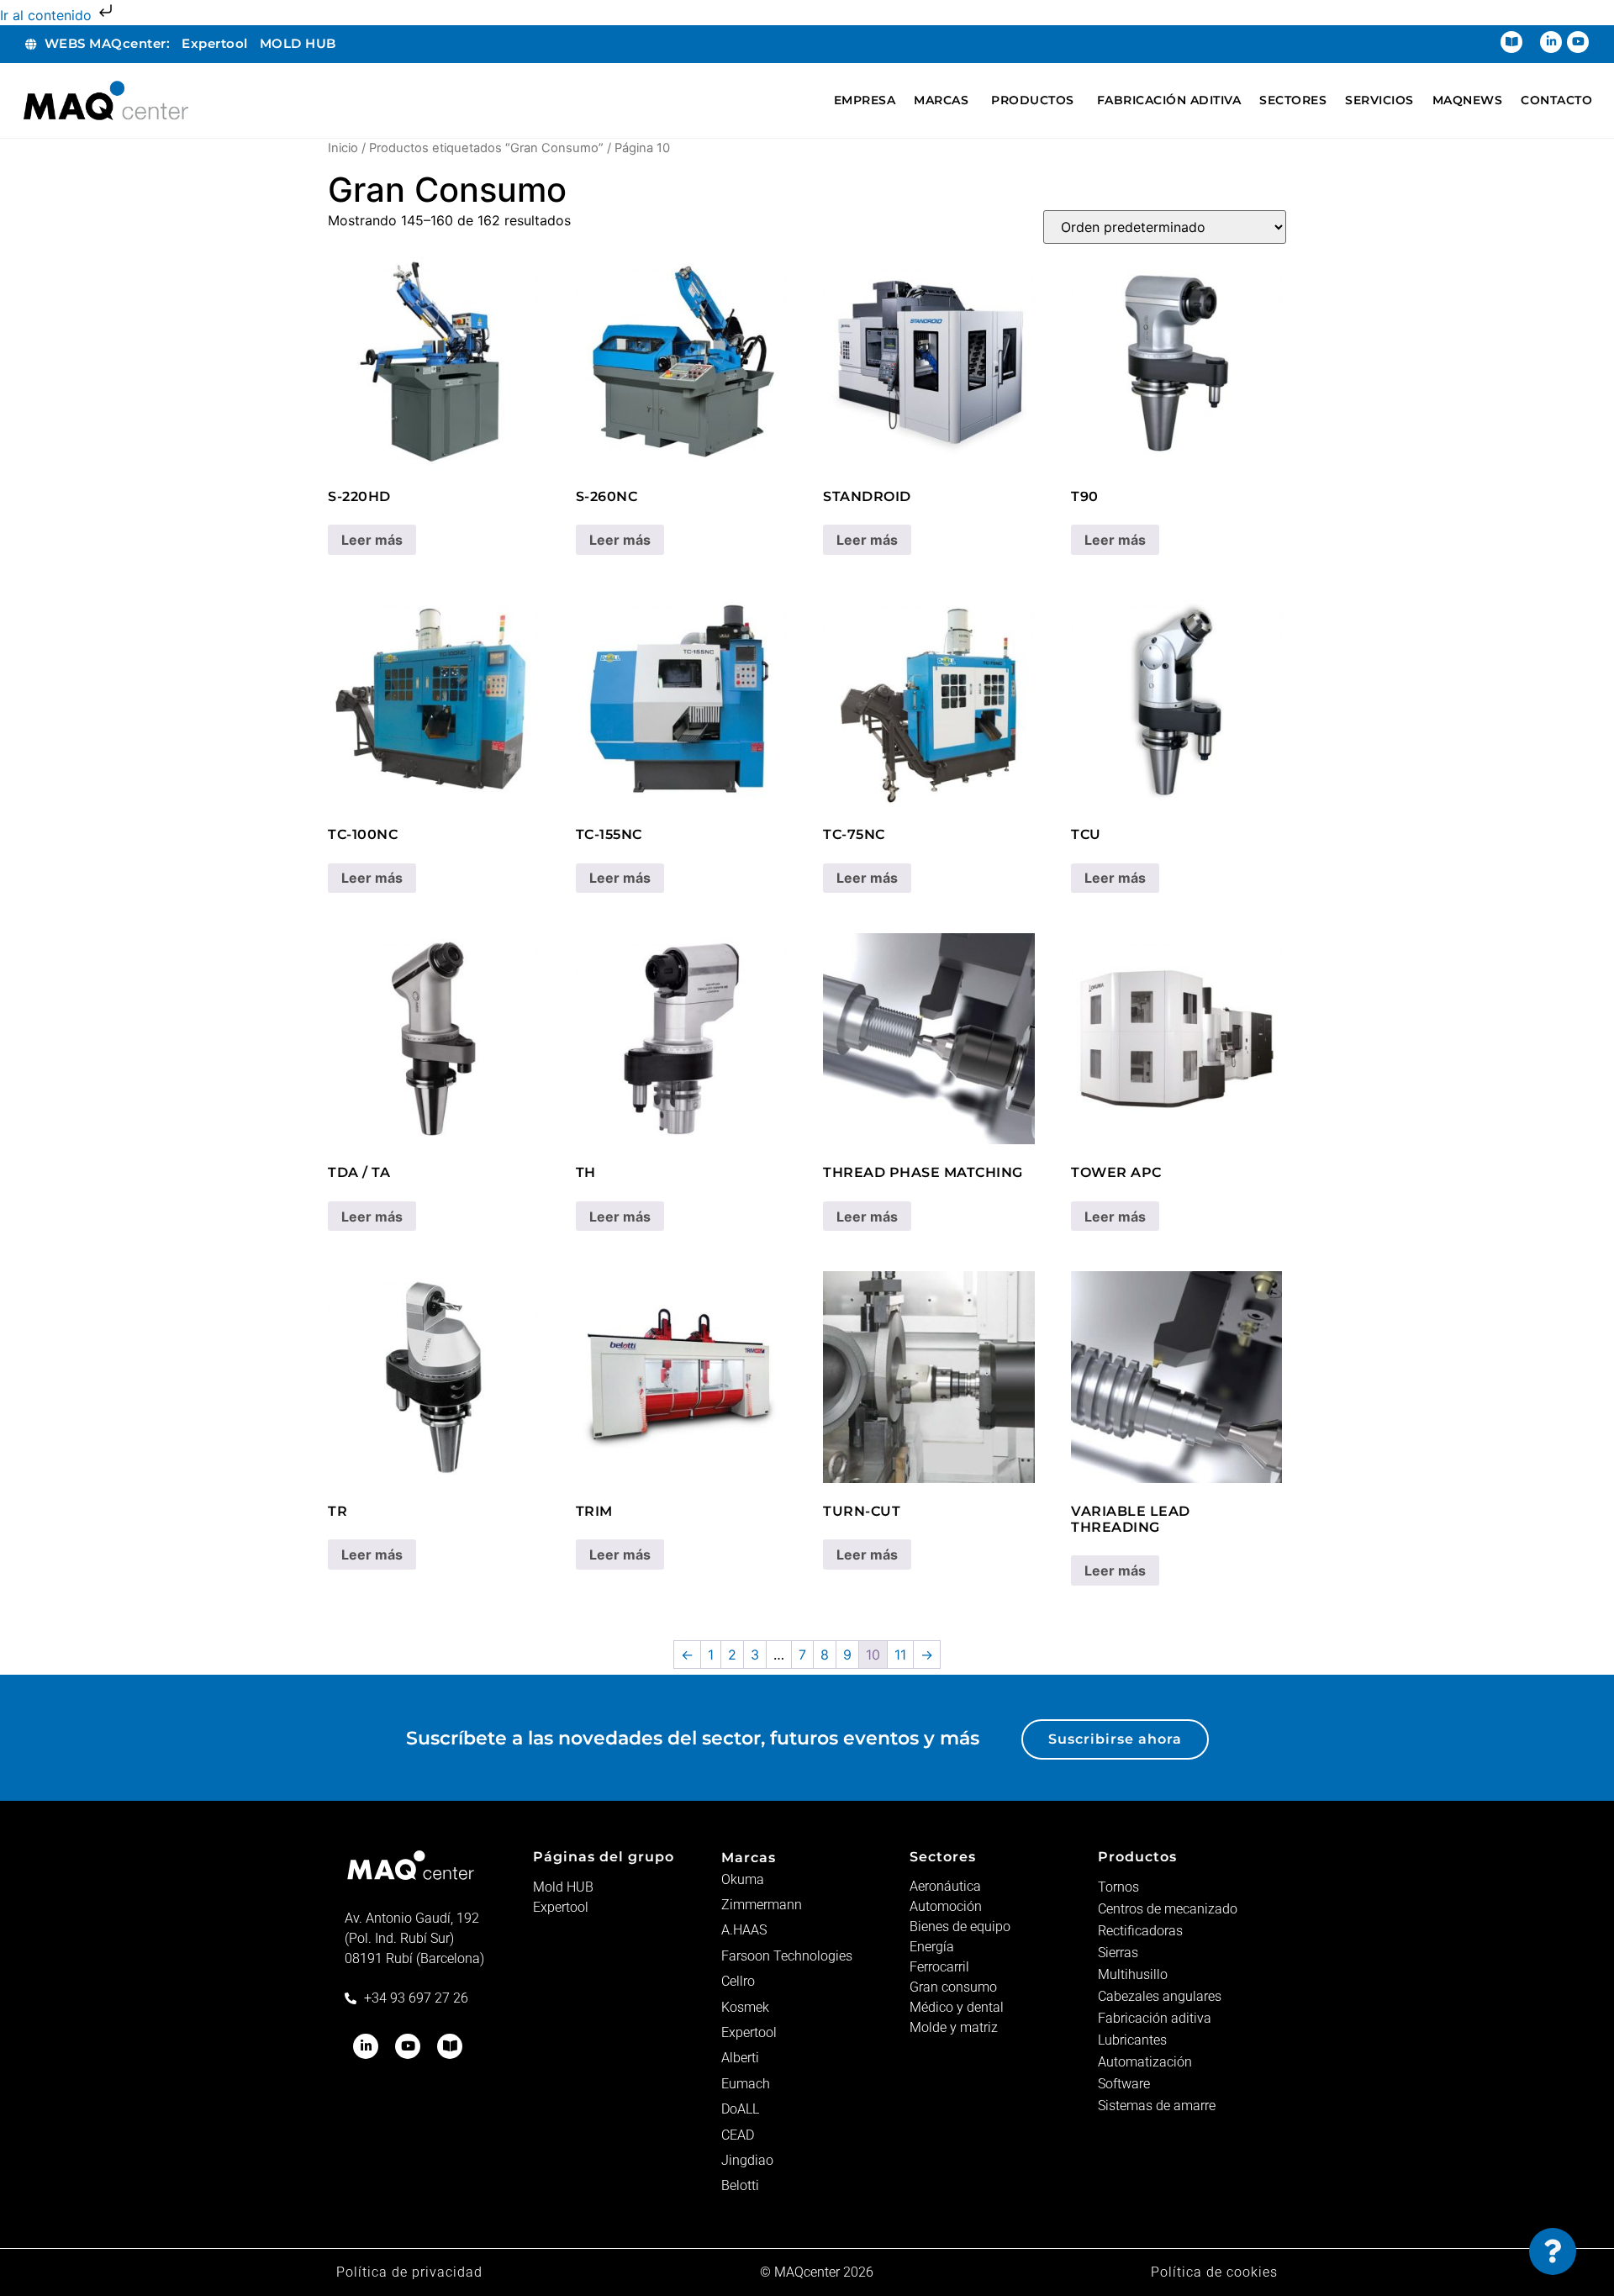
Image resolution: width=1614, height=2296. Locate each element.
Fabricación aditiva (1155, 2018)
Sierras (1118, 1953)
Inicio (343, 148)
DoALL (740, 2109)
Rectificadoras (1140, 1931)
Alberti (740, 2058)
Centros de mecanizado (1168, 1909)
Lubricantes (1132, 2040)
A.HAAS (744, 1930)
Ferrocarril (939, 1967)
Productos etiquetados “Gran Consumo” (486, 148)
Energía (932, 1947)
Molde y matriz (954, 2027)
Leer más (372, 540)
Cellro (738, 1981)
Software (1124, 2084)
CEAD (738, 2135)
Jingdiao (747, 2160)
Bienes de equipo (960, 1927)
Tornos (1118, 1887)
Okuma (743, 1879)
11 (900, 1655)
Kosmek (745, 2007)
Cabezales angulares (1160, 1996)
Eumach (746, 2084)
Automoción (946, 1906)
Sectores (943, 1857)
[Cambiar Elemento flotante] (1553, 2251)
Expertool (561, 1907)
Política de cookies (1214, 2272)
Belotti (740, 2185)
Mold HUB (563, 1887)
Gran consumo (953, 1987)
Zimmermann (762, 1905)
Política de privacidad (409, 2272)
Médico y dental (957, 2007)
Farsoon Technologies (787, 1956)
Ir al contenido (48, 15)
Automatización (1145, 2062)
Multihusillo (1133, 1974)
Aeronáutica (945, 1886)
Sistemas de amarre (1157, 2106)
